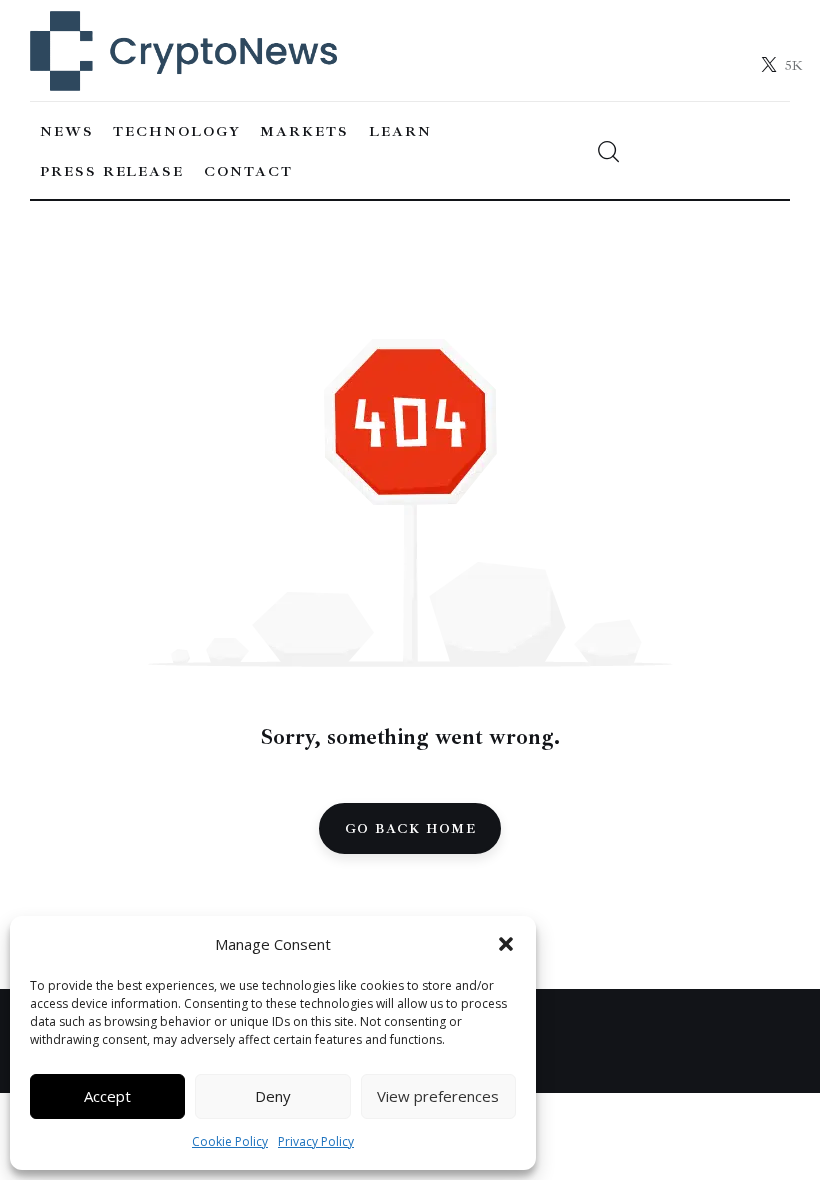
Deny (273, 1096)
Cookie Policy (230, 1141)
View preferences (438, 1096)
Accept (107, 1096)
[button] (506, 944)
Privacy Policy (316, 1141)
